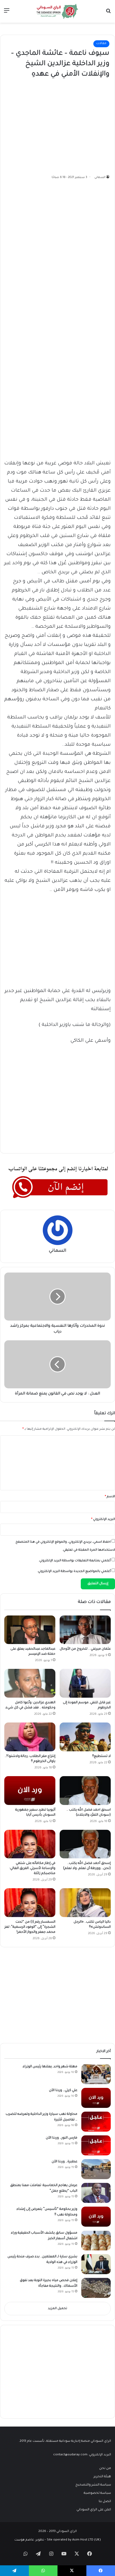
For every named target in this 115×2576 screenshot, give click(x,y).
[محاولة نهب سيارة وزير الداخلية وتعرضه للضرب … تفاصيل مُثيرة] (96, 2122)
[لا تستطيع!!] (85, 1737)
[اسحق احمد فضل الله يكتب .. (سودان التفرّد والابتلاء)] (85, 1791)
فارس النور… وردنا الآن (62, 2138)
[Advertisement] (69, 125)
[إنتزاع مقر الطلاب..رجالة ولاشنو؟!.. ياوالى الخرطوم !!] (30, 1737)
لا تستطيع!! (101, 1756)
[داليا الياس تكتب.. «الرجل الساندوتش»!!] (85, 1903)
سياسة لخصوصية (97, 2493)
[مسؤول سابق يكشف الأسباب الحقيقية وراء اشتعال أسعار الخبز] (96, 2240)
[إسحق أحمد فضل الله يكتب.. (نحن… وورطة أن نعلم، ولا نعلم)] (85, 1844)
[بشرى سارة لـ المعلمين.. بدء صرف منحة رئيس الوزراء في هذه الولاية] (96, 2264)
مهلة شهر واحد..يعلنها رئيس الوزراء (50, 2067)
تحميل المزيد (57, 2309)
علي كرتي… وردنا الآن (63, 2091)
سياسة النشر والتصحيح (93, 2485)
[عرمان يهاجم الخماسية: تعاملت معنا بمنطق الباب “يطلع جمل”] (96, 2193)
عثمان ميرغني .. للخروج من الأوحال (85, 1649)
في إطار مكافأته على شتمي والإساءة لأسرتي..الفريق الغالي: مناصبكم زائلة (32, 1868)
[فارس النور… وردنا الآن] (96, 2145)
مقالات (101, 44)
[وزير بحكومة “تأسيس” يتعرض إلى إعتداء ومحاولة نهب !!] (96, 2217)
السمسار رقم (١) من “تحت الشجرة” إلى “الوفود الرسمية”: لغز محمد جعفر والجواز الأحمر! (30, 1927)
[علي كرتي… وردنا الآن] (96, 2098)
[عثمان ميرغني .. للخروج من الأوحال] (85, 1630)
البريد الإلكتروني (103, 1520)
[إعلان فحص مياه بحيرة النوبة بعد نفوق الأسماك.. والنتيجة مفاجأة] (96, 2288)
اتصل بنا (105, 2502)
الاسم (110, 1497)
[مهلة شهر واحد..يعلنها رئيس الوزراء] (96, 2074)
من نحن (105, 2468)
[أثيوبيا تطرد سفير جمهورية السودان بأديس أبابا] (30, 1791)
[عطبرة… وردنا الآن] (96, 2169)
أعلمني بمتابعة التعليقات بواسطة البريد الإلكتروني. (75, 1561)
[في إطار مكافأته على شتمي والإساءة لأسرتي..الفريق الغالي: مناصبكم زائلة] (30, 1844)
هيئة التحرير (102, 2477)
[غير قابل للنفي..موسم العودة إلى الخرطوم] (85, 1683)
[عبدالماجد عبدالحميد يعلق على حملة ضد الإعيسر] (30, 1630)
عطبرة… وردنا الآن (64, 2162)
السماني (100, 177)
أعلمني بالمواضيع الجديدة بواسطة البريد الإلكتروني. (74, 1572)
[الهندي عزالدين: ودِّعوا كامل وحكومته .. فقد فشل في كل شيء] (30, 1683)
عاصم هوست (24, 2540)
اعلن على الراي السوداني (94, 2510)
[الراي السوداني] (57, 11)
